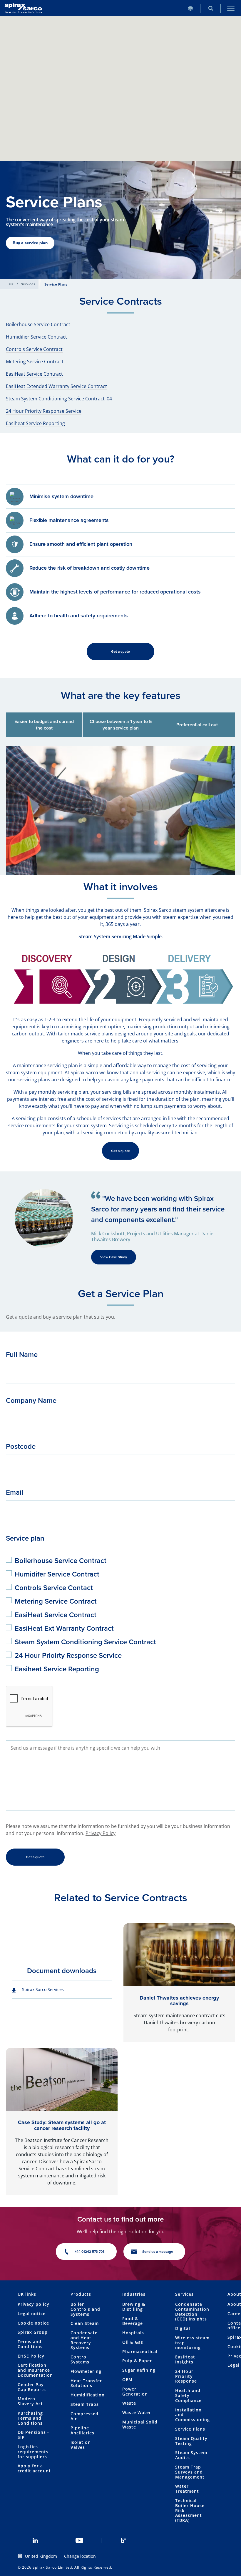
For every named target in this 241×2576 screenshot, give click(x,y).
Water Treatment (187, 2489)
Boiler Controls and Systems (85, 2309)
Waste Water (137, 2412)
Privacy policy (34, 2304)
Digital (183, 2328)
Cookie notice (33, 2323)
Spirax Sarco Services (43, 1989)
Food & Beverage (133, 2321)
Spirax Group (33, 2332)
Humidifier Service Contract (36, 337)
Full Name (22, 1354)
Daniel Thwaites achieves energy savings (179, 2001)
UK (11, 284)
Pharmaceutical (140, 2352)
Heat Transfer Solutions (86, 2383)
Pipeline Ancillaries (82, 2430)
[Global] (190, 8)
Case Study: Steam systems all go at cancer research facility (62, 2125)
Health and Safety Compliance (188, 2395)
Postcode (21, 1446)
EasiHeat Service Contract (34, 374)
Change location (80, 2556)
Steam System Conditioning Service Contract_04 (59, 399)
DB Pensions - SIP (33, 2435)
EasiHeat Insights (185, 2359)
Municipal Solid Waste (140, 2424)
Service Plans (190, 2429)
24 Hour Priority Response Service (44, 411)
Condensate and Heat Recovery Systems (84, 2340)
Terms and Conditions (30, 2344)
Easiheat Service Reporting (35, 423)
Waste (129, 2403)
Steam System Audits (191, 2455)
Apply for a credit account (34, 2468)
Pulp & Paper (137, 2361)
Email (15, 1492)
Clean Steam (85, 2323)
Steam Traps (85, 2404)
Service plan (25, 1538)
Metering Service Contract (35, 362)
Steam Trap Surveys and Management (190, 2472)
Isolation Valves (81, 2445)
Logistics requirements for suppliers (33, 2452)
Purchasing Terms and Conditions (30, 2418)
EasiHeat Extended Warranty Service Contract (56, 386)
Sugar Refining (139, 2370)
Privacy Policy (101, 1833)
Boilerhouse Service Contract (38, 324)
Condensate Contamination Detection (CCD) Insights (192, 2311)
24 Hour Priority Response (186, 2376)
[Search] (211, 8)
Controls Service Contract (34, 349)
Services (28, 284)
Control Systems (80, 2359)
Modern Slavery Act (30, 2401)
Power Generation (135, 2391)
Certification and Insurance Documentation (35, 2370)
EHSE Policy (31, 2356)
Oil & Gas (133, 2342)
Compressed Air (84, 2416)
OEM (127, 2379)
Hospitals (133, 2333)
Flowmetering (86, 2371)
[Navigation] (231, 8)
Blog (123, 2540)
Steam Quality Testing (191, 2441)
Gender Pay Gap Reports (32, 2387)
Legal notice (32, 2314)
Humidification (88, 2395)
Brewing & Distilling (134, 2307)
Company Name (31, 1400)
